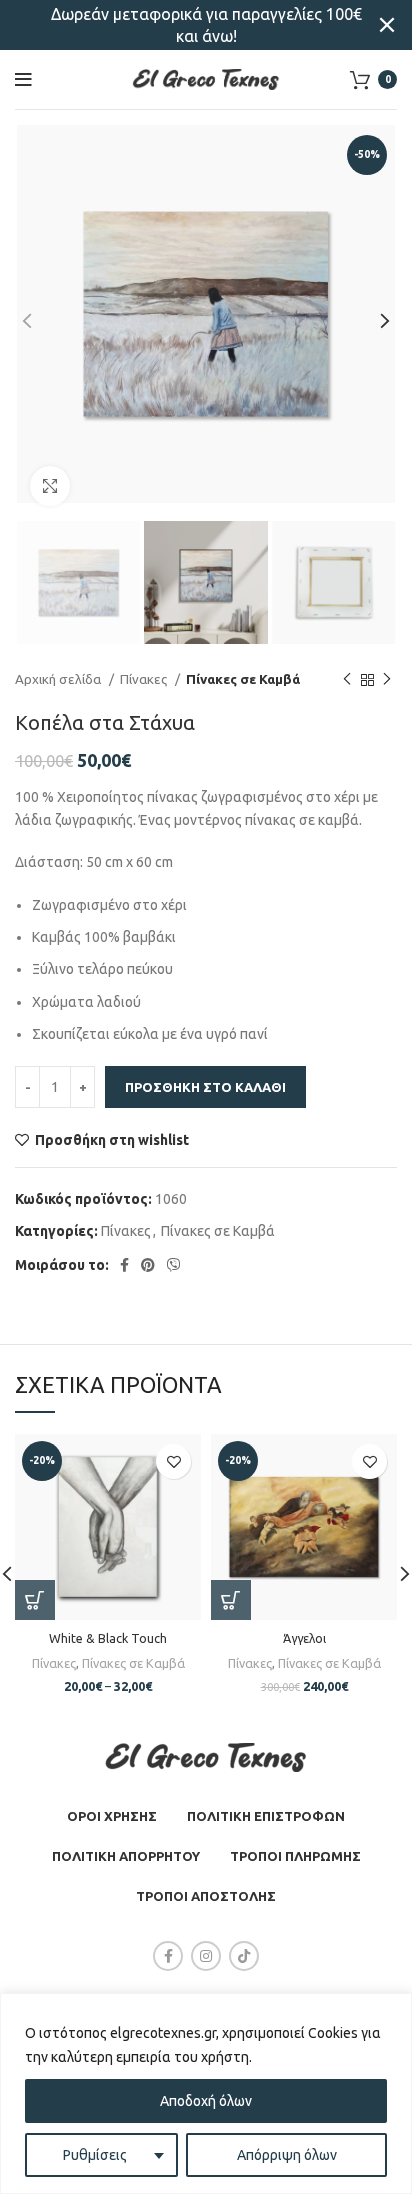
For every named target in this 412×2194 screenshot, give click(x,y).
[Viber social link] (174, 1265)
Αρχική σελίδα (59, 679)
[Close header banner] (387, 25)
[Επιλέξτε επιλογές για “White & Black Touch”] (35, 1600)
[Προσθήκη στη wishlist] (173, 1461)
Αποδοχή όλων (206, 2101)
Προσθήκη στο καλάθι (205, 1087)
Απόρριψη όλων (287, 2155)
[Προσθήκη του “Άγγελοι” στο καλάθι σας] (231, 1600)
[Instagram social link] (206, 1956)
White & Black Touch (108, 1638)
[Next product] (387, 680)
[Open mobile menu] (23, 80)
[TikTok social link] (244, 1956)
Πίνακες (145, 679)
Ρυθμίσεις (95, 2155)
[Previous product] (347, 680)
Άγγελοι (304, 1638)
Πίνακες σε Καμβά (243, 679)
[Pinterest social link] (148, 1265)
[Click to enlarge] (50, 486)
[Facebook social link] (124, 1265)
